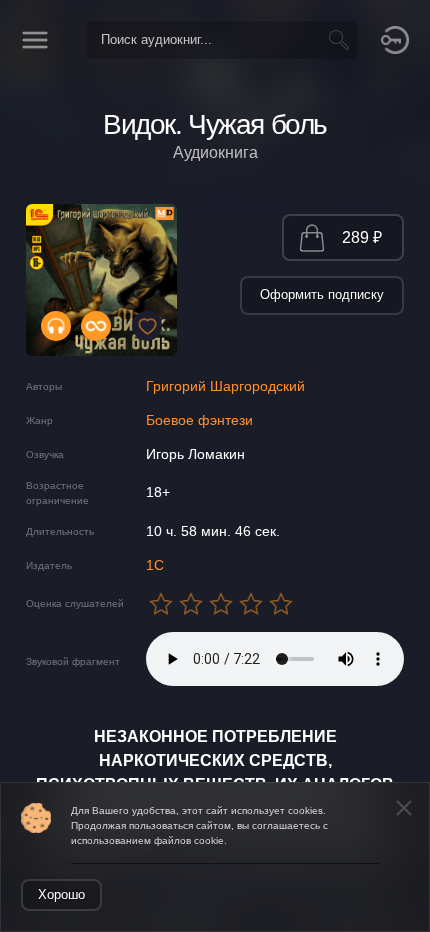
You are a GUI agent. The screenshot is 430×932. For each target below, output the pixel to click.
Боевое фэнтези (199, 420)
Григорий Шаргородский (225, 386)
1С (155, 565)
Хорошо (61, 894)
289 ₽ (362, 237)
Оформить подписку (322, 294)
